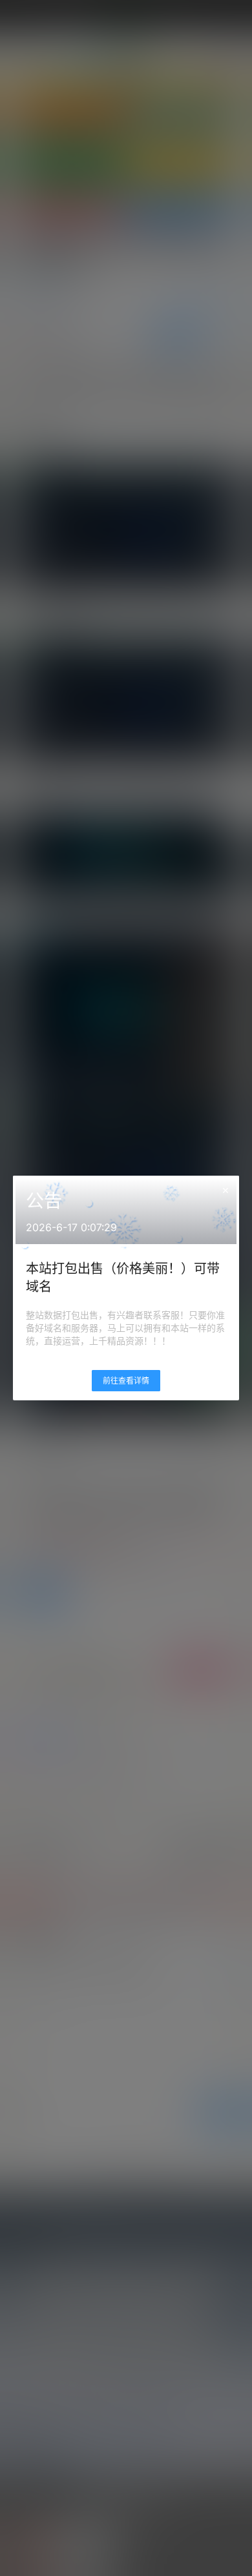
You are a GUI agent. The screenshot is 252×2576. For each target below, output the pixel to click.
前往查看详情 (126, 1381)
